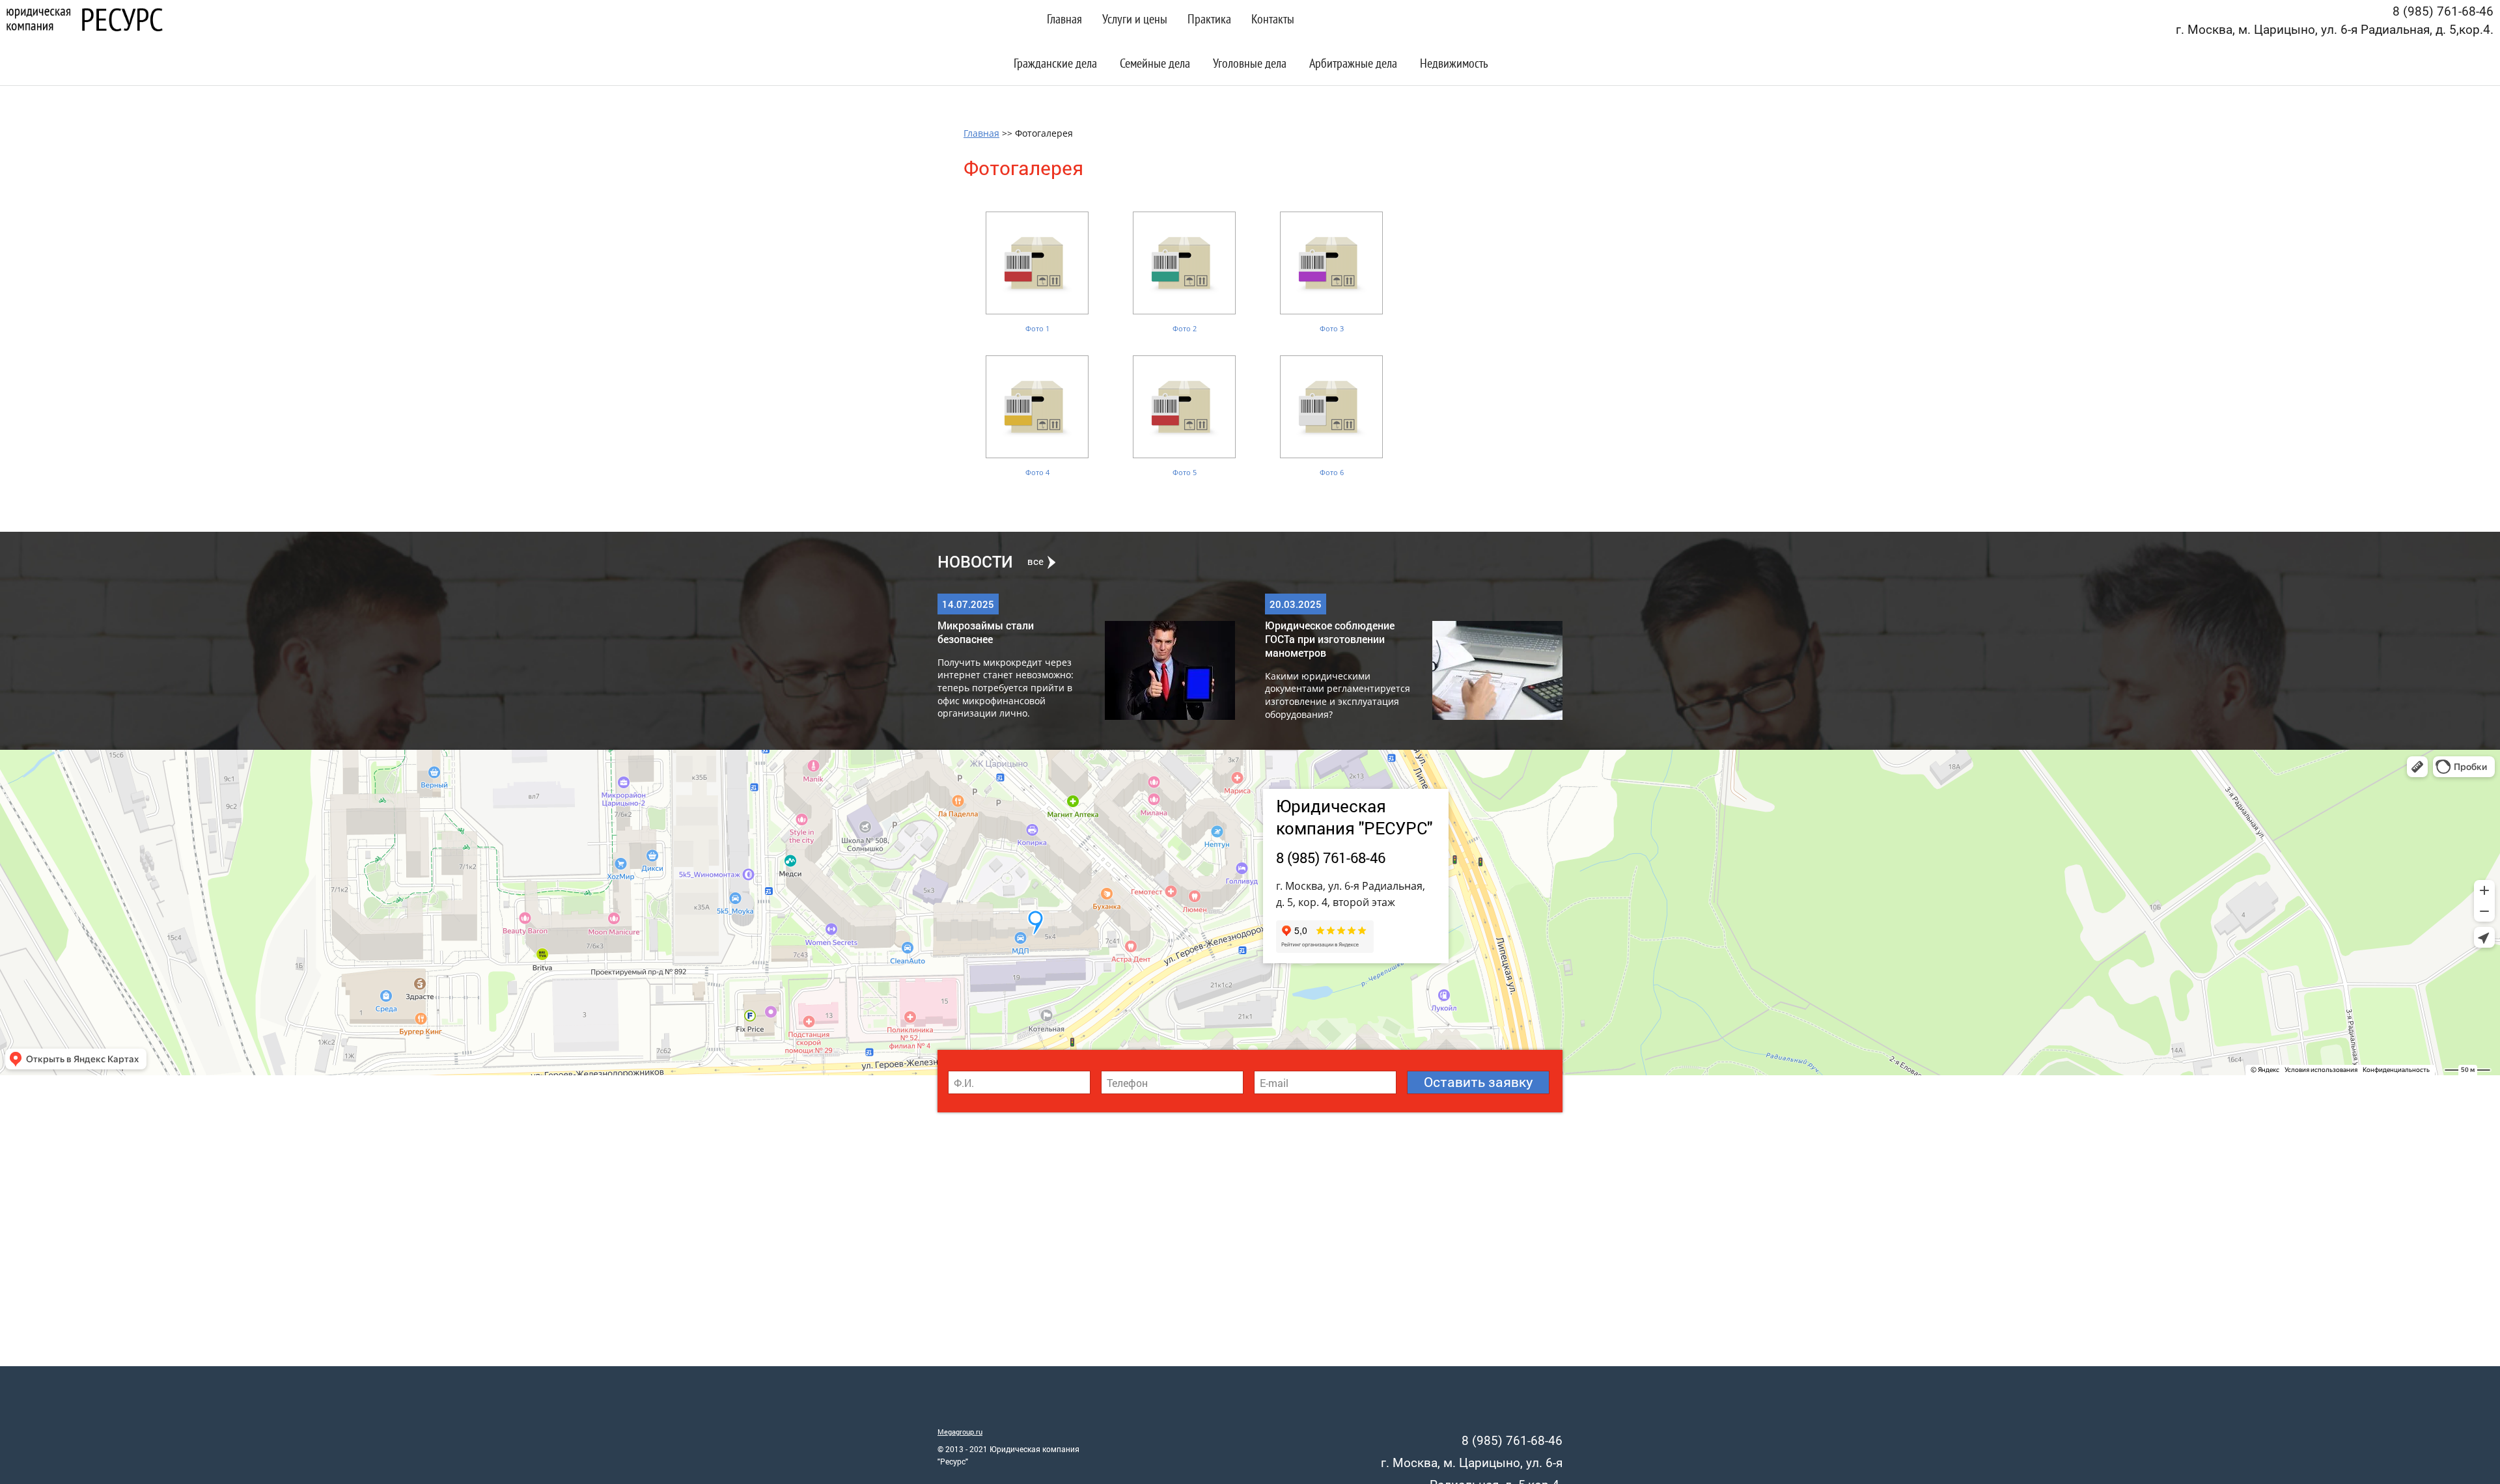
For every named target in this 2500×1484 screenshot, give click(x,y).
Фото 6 (1332, 472)
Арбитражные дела (1353, 65)
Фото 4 (1037, 472)
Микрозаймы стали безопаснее (986, 632)
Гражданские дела (1055, 65)
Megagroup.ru (960, 1432)
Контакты (1273, 21)
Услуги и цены (1135, 21)
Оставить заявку (1479, 1082)
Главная (1064, 21)
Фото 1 (1037, 328)
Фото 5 (1185, 472)
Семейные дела (1155, 65)
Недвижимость (1454, 65)
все (1035, 562)
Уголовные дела (1250, 65)
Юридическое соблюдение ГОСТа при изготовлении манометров (1330, 639)
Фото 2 (1185, 328)
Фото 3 (1332, 328)
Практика (1209, 21)
